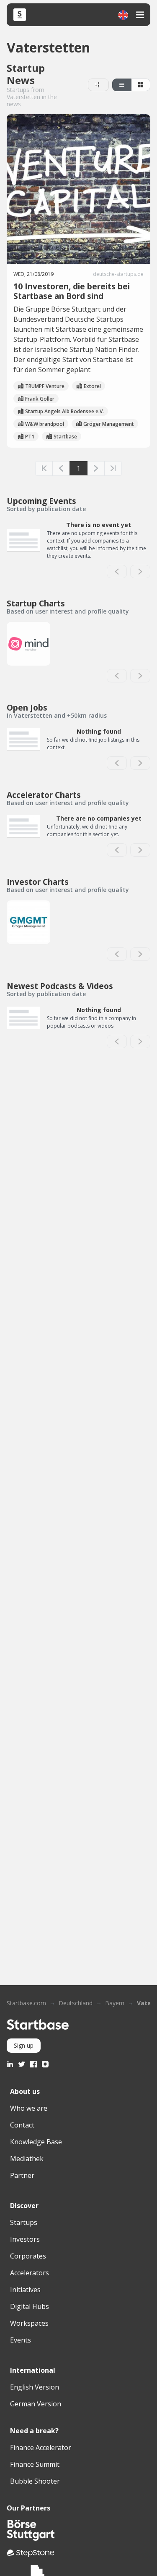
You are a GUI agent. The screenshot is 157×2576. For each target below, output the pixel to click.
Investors (25, 2239)
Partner (22, 2175)
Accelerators (30, 2273)
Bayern (115, 2003)
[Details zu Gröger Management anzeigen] (28, 922)
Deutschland (76, 2003)
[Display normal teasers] (141, 85)
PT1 (30, 437)
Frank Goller (40, 399)
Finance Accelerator (41, 2447)
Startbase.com (26, 2003)
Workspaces (29, 2323)
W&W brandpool (45, 424)
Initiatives (25, 2290)
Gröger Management (109, 424)
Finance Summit (35, 2464)
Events (21, 2340)
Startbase (65, 437)
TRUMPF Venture (45, 386)
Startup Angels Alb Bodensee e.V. (64, 411)
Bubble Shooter (35, 2481)
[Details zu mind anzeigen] (28, 644)
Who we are (29, 2108)
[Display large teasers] (122, 85)
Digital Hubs (30, 2306)
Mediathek (27, 2159)
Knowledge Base (36, 2142)
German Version (36, 2404)
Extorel (92, 386)
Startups (24, 2222)
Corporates (28, 2256)
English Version (35, 2387)
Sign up (24, 2045)
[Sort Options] (98, 85)
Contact (22, 2125)
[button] (123, 15)
